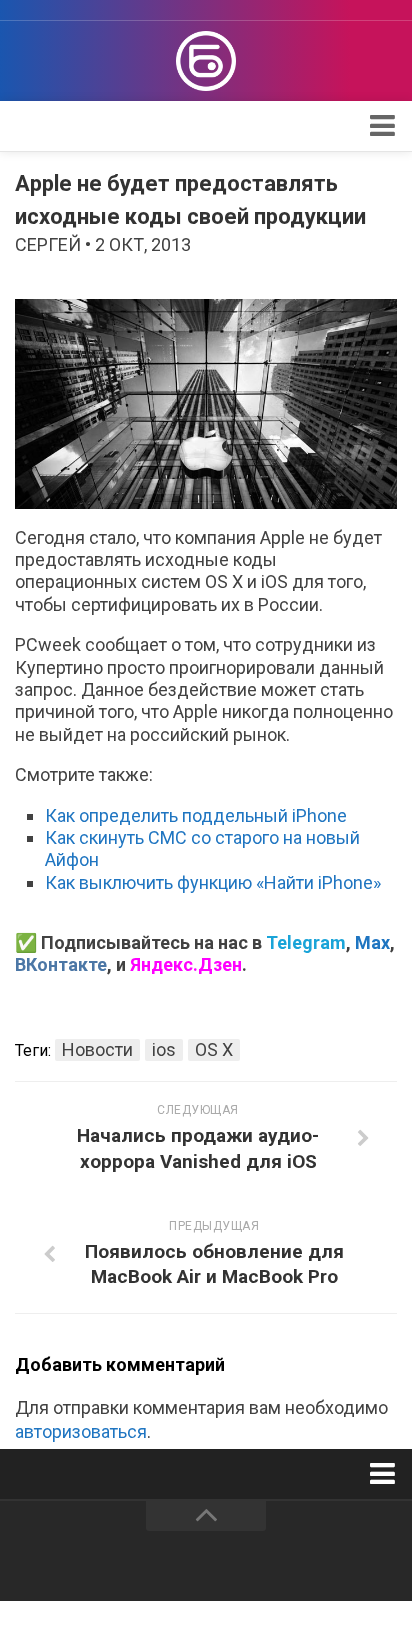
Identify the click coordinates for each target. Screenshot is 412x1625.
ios (164, 1049)
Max (372, 942)
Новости (97, 1049)
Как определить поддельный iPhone (196, 815)
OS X (214, 1049)
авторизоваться (81, 1431)
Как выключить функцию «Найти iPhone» (213, 882)
